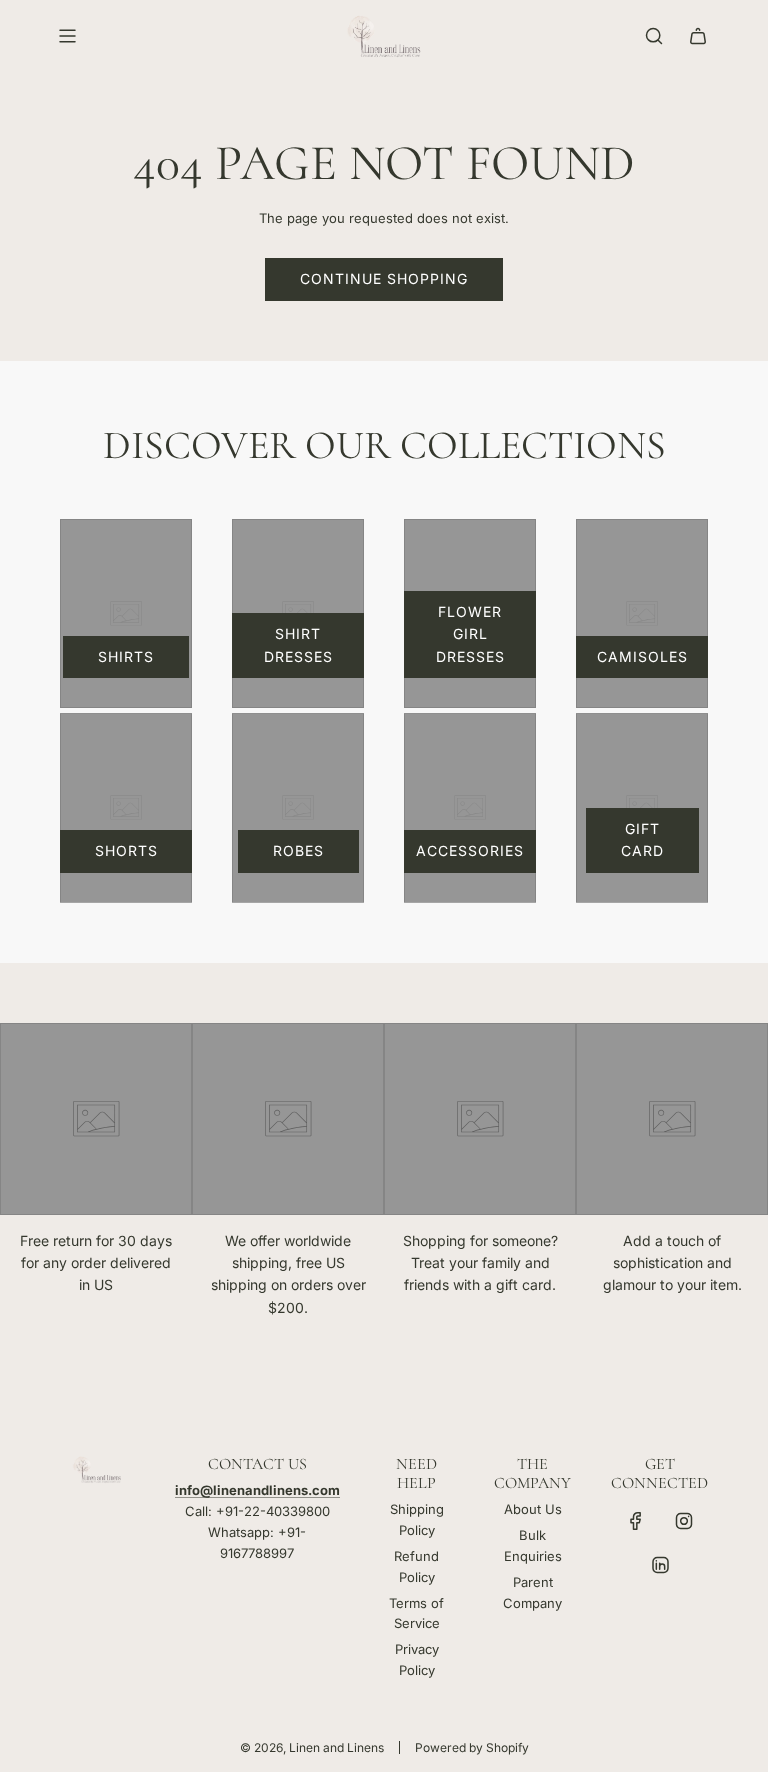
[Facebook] (636, 1521)
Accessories (470, 850)
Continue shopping (384, 278)
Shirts (126, 656)
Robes (298, 850)
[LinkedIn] (660, 1565)
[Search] (654, 36)
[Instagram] (684, 1521)
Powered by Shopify (472, 1747)
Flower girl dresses (470, 634)
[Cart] (698, 36)
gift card (642, 839)
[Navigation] (67, 36)
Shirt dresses (298, 644)
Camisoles (642, 656)
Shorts (126, 850)
